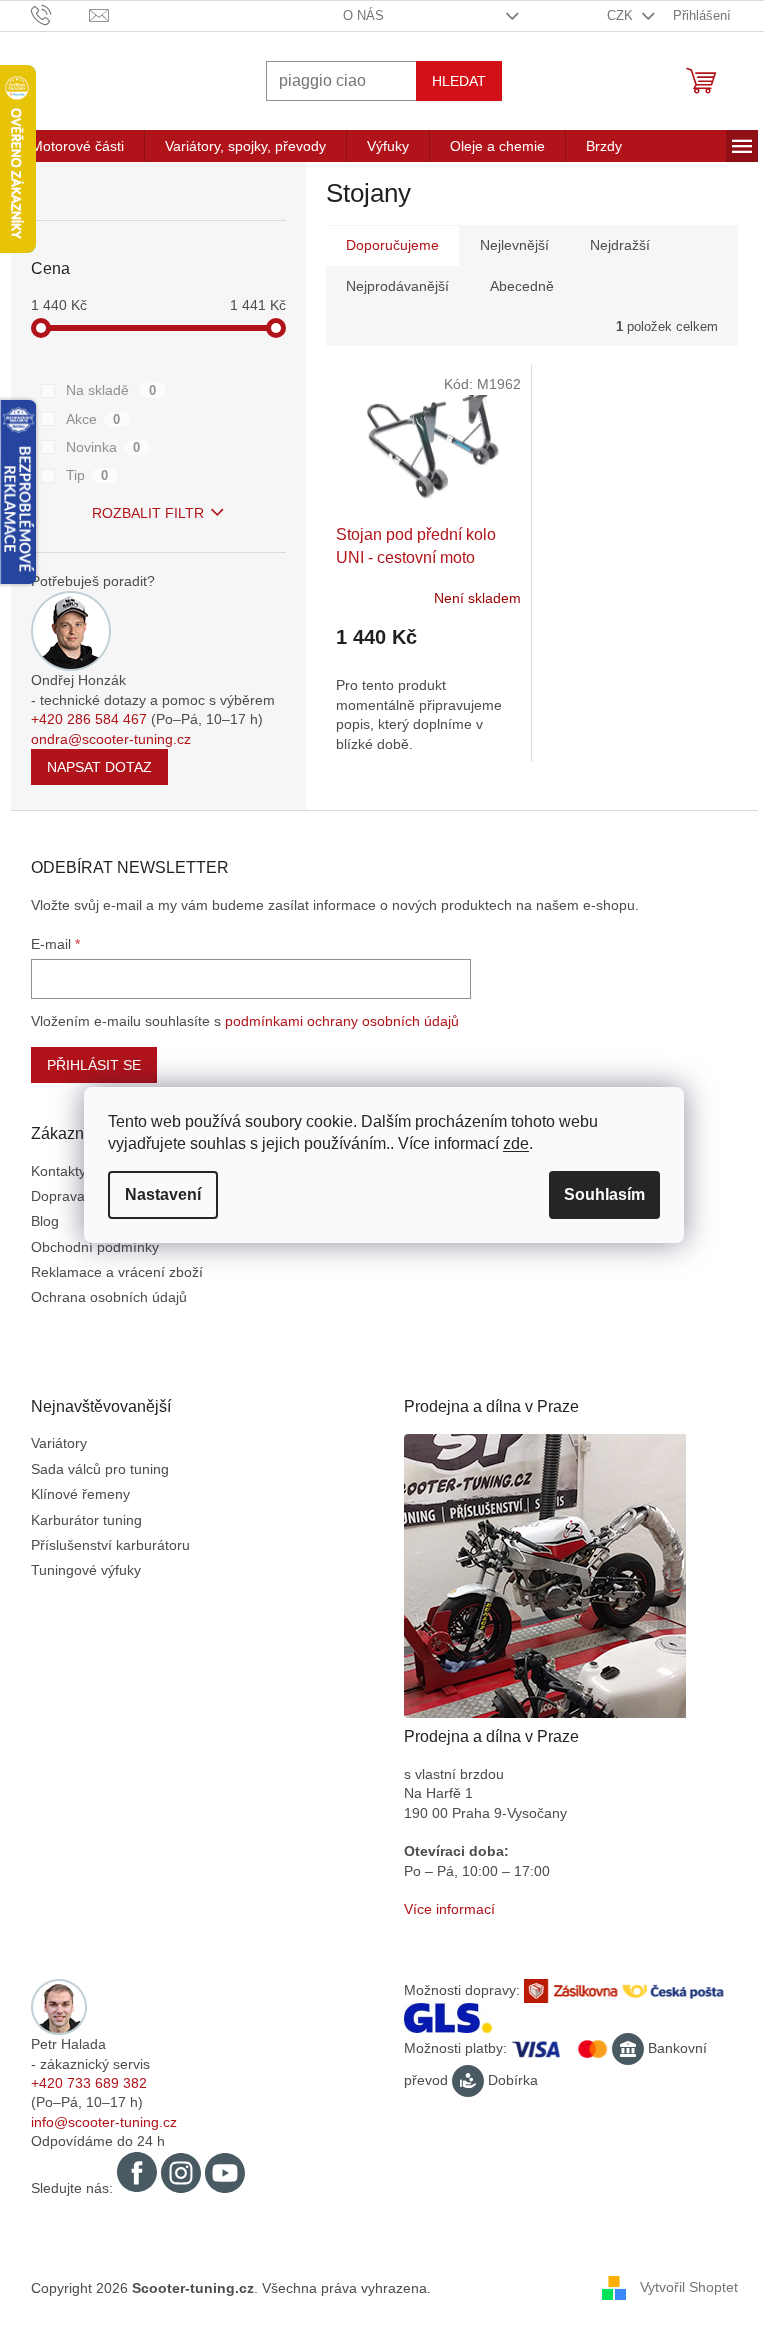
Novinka (95, 447)
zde (509, 1143)
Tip (79, 475)
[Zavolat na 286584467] (52, 14)
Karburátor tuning (78, 1520)
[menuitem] (69, 146)
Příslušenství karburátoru (102, 1545)
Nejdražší (612, 245)
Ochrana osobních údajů (101, 1297)
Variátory (51, 1443)
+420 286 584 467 (81, 719)
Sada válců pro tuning (92, 1469)
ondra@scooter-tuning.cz (103, 739)
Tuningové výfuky (78, 1570)
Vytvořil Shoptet (681, 2287)
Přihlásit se (86, 1065)
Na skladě (103, 390)
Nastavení (156, 1194)
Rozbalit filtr (141, 513)
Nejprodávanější (389, 286)
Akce (85, 419)
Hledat (451, 81)
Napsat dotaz (91, 767)
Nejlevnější (506, 245)
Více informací (442, 1909)
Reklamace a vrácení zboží (109, 1272)
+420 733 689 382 (81, 2083)
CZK (615, 15)
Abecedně (514, 286)
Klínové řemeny (72, 1494)
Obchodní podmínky (87, 1247)
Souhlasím (597, 1194)
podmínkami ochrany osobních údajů (334, 1021)
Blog (37, 1221)
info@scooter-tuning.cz (96, 2122)
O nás (356, 15)
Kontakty (50, 1171)
